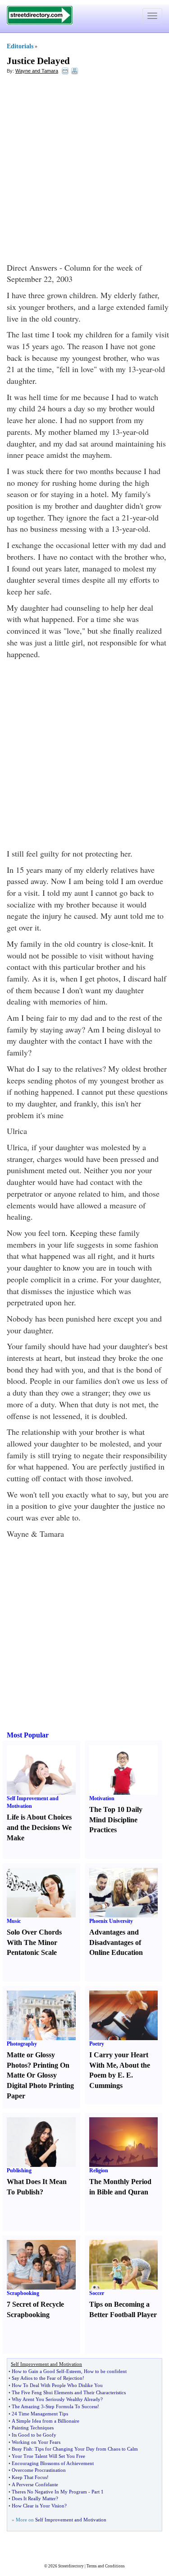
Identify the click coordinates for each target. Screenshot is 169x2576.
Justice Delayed (38, 61)
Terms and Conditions (106, 2566)
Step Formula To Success (71, 2406)
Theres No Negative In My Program (49, 2492)
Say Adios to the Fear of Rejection (47, 2378)
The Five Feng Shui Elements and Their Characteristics (69, 2392)
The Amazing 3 (28, 2406)
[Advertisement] (84, 168)
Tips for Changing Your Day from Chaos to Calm (86, 2449)
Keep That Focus (29, 2477)
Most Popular (28, 1735)
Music (14, 1921)
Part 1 (98, 2492)
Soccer (97, 2293)
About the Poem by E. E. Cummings (120, 2076)
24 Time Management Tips (40, 2414)
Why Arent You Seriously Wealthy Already (56, 2399)
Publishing (19, 2170)
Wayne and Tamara (37, 71)
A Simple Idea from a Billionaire (46, 2421)
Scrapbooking (23, 2293)
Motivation (102, 1798)
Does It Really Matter (34, 2498)
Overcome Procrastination (39, 2470)
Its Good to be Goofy (34, 2435)
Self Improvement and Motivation (71, 2520)
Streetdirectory (71, 2566)
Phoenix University (111, 1921)
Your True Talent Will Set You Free (48, 2456)
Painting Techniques (33, 2428)
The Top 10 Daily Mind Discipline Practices (116, 1820)
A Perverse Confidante (35, 2484)
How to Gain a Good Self (38, 2371)
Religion (99, 2170)
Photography (22, 2044)
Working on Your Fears (36, 2442)
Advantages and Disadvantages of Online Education (116, 1942)
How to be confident (105, 2371)
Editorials (20, 46)
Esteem (74, 2371)
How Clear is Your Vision (38, 2506)
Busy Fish (22, 2449)
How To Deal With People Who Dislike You (57, 2385)
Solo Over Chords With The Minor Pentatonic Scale (34, 1942)
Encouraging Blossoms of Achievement (53, 2463)
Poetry (97, 2044)
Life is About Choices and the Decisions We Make (39, 1827)
